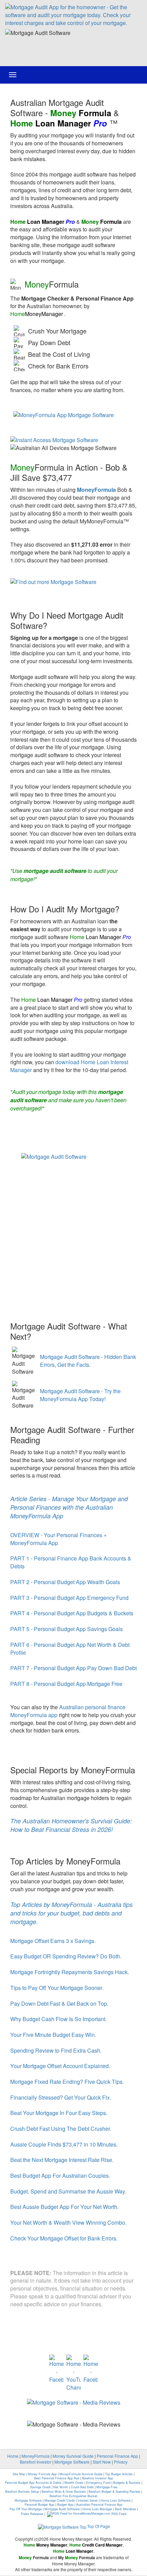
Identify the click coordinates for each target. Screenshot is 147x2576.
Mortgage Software (72, 2462)
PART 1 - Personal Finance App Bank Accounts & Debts (71, 1562)
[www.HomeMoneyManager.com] (73, 15)
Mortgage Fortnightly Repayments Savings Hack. (70, 1972)
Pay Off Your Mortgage (26, 2509)
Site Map (19, 2474)
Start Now (102, 2462)
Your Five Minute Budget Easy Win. (53, 2035)
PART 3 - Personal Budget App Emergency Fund (69, 1598)
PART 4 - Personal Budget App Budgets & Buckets (72, 1613)
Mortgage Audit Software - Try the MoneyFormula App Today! (80, 1395)
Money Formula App (42, 2474)
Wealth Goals (74, 2483)
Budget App (65, 2505)
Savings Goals (40, 2487)
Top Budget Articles (119, 2474)
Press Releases (32, 2514)
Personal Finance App (117, 2456)
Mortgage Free (107, 2487)
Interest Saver (88, 2500)
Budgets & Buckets (127, 2483)
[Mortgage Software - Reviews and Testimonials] (74, 2402)
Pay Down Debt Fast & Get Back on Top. (59, 2003)
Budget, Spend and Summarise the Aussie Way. (68, 2191)
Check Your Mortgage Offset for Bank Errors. (64, 2238)
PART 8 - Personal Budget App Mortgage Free (66, 1684)
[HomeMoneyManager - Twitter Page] (91, 2369)
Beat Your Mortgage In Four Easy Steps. (59, 2113)
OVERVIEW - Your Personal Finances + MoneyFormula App (58, 1539)
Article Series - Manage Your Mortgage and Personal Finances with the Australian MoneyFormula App (69, 1507)
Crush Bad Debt (82, 2487)
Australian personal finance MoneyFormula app (68, 1711)
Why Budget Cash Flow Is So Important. (58, 2019)
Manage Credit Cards (60, 2500)
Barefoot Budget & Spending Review (114, 2492)
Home (13, 2456)
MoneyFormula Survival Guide (81, 2474)
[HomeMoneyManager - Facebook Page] (56, 2369)
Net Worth (61, 2487)
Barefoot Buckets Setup (22, 2492)
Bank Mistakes (125, 2509)
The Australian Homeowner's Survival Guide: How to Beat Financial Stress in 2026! (71, 1825)
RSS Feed (119, 2514)
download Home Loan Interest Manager (69, 1066)
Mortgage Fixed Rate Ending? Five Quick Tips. (67, 2082)
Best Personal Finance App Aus (57, 2478)
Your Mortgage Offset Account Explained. (60, 2066)
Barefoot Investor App (98, 2478)
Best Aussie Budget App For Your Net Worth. (64, 2207)
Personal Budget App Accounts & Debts (33, 2483)
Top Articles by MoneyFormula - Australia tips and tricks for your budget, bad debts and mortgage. (71, 1913)
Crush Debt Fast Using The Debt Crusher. (61, 2129)
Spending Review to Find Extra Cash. (56, 2050)
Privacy (121, 2462)
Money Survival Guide (73, 2456)
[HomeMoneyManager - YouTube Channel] (73, 2373)
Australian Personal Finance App (99, 2505)
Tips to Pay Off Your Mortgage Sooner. (57, 1988)
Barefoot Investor (36, 2462)
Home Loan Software (116, 2500)
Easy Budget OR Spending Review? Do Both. (66, 1956)
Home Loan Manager (97, 2509)
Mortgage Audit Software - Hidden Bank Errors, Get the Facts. (88, 1361)
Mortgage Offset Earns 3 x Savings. (53, 1941)
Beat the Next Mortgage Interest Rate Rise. (62, 2160)
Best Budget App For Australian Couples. (60, 2176)
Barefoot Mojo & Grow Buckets (64, 2492)
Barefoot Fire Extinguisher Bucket (73, 2496)
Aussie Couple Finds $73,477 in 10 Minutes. (64, 2144)
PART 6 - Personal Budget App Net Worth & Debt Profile (70, 1649)
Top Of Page (99, 2526)
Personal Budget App (39, 2505)
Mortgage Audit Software (62, 2509)
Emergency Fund (98, 2483)
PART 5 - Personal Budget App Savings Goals (66, 1629)
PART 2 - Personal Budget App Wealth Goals (65, 1582)
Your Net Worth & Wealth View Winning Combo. (68, 2222)
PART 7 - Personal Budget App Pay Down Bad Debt (73, 1668)
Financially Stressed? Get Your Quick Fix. (61, 2097)
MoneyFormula (36, 2456)
